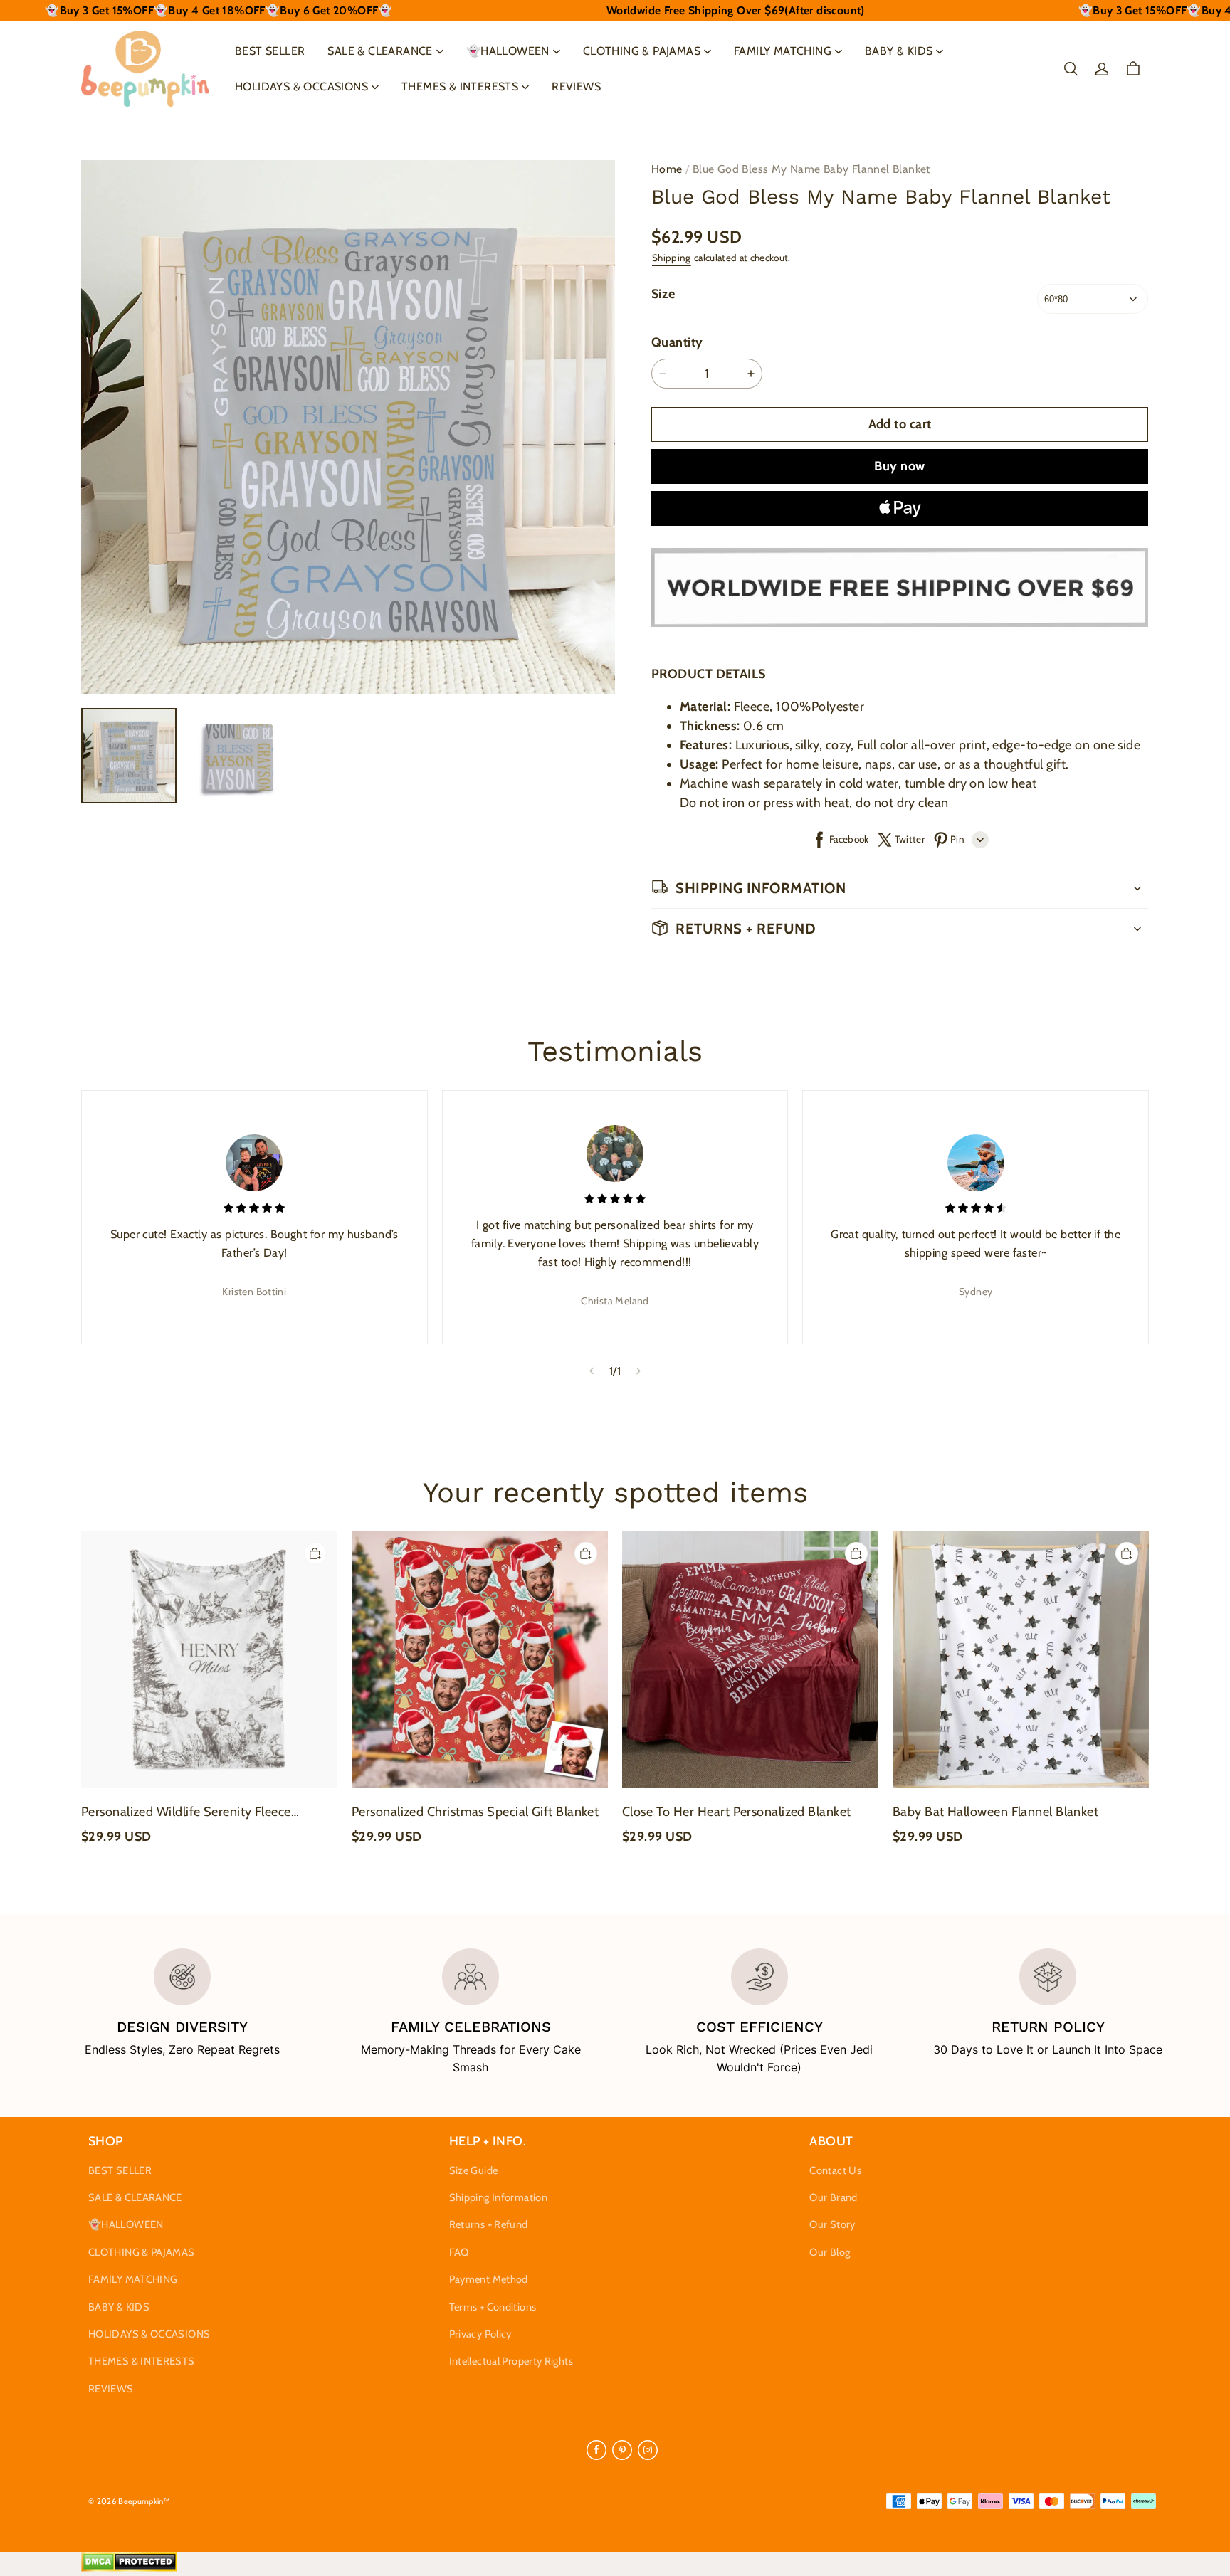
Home (667, 169)
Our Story (832, 2224)
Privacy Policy (480, 2334)
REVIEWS (576, 86)
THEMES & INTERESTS (460, 86)
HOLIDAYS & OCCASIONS (301, 86)
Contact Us (835, 2170)
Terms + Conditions (493, 2307)
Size (663, 294)
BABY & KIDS (899, 51)
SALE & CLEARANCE (380, 51)
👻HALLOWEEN (508, 51)
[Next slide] (639, 1371)
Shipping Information (498, 2197)
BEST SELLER (270, 51)
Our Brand (833, 2197)
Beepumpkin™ (144, 2501)
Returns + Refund (489, 2224)
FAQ (459, 2252)
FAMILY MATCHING (783, 51)
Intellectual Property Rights (511, 2361)
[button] (1071, 69)
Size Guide (474, 2170)
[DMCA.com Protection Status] (129, 2568)
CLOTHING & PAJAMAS (642, 51)
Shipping (672, 258)
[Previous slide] (591, 1371)
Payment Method (489, 2279)
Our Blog (830, 2252)
